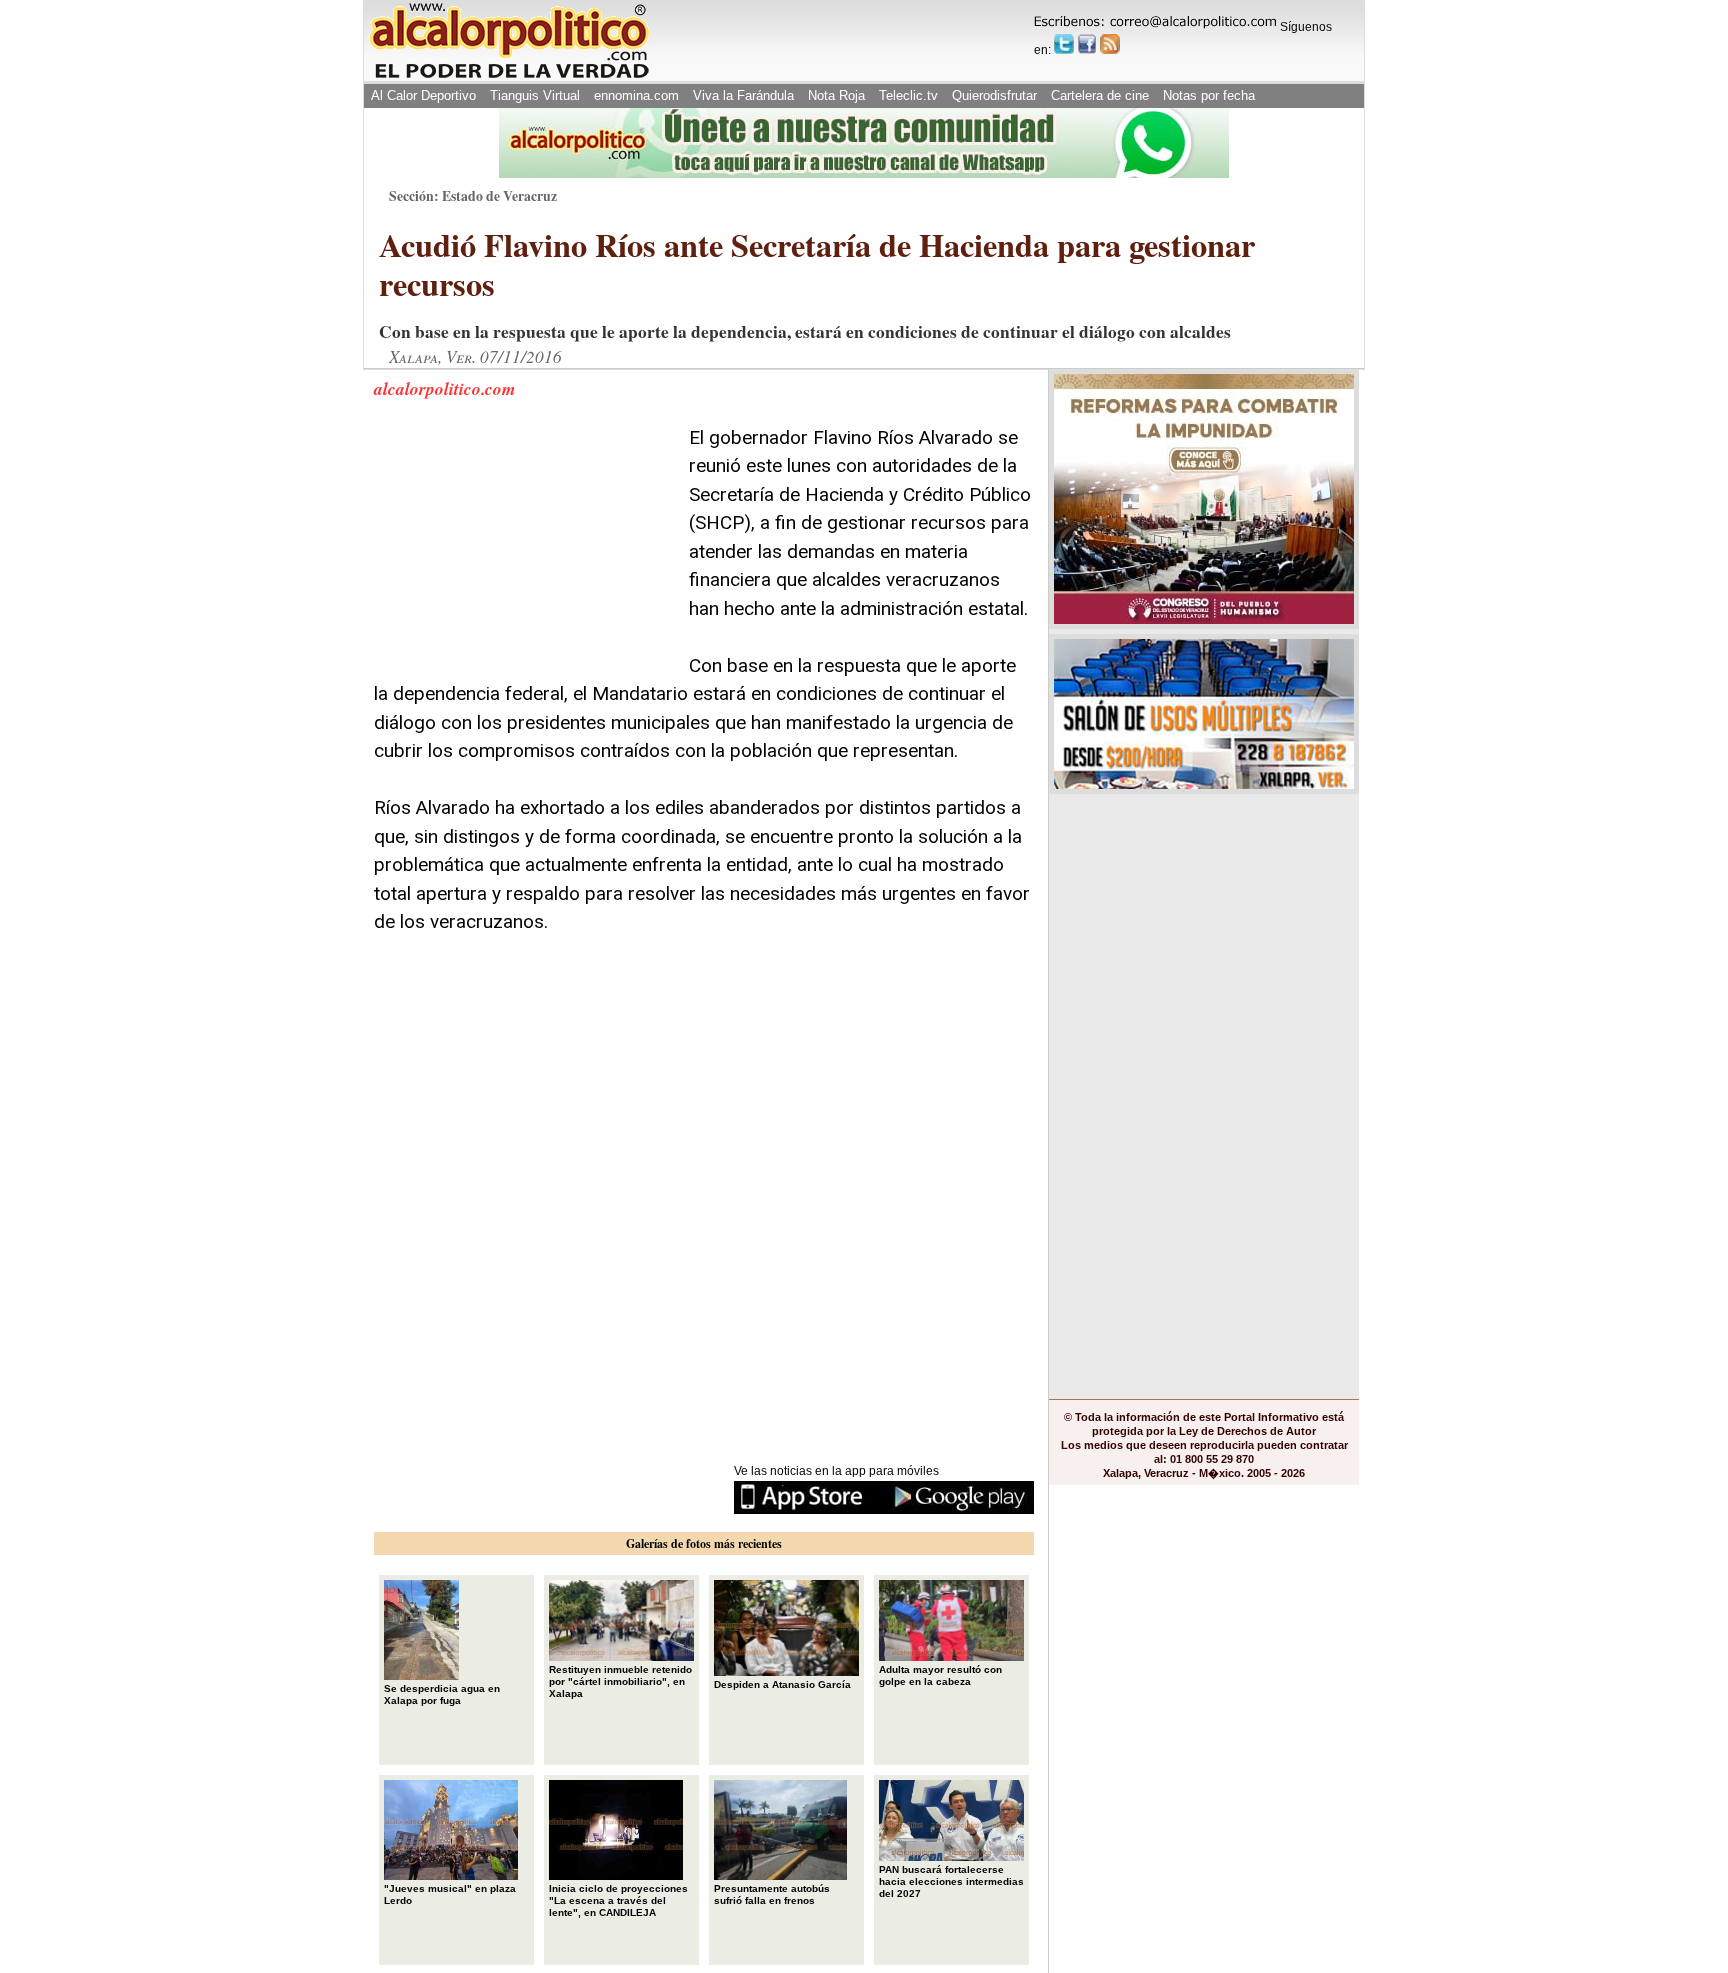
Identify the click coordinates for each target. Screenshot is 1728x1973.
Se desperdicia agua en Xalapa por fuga (442, 1694)
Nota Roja (836, 95)
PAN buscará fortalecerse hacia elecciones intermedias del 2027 (951, 1881)
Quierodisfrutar (994, 95)
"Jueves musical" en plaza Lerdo (450, 1894)
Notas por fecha (1209, 95)
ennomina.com (636, 95)
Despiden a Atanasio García (782, 1684)
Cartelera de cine (1100, 95)
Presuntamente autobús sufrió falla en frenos (772, 1894)
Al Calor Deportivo (423, 95)
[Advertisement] (524, 549)
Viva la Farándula (743, 95)
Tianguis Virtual (535, 95)
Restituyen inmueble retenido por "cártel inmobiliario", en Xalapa (620, 1681)
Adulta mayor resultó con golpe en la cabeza (940, 1675)
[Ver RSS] (1110, 44)
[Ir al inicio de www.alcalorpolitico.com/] (509, 76)
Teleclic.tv (908, 95)
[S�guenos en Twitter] (1064, 44)
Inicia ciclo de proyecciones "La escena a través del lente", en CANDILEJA (618, 1900)
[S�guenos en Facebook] (1087, 44)
